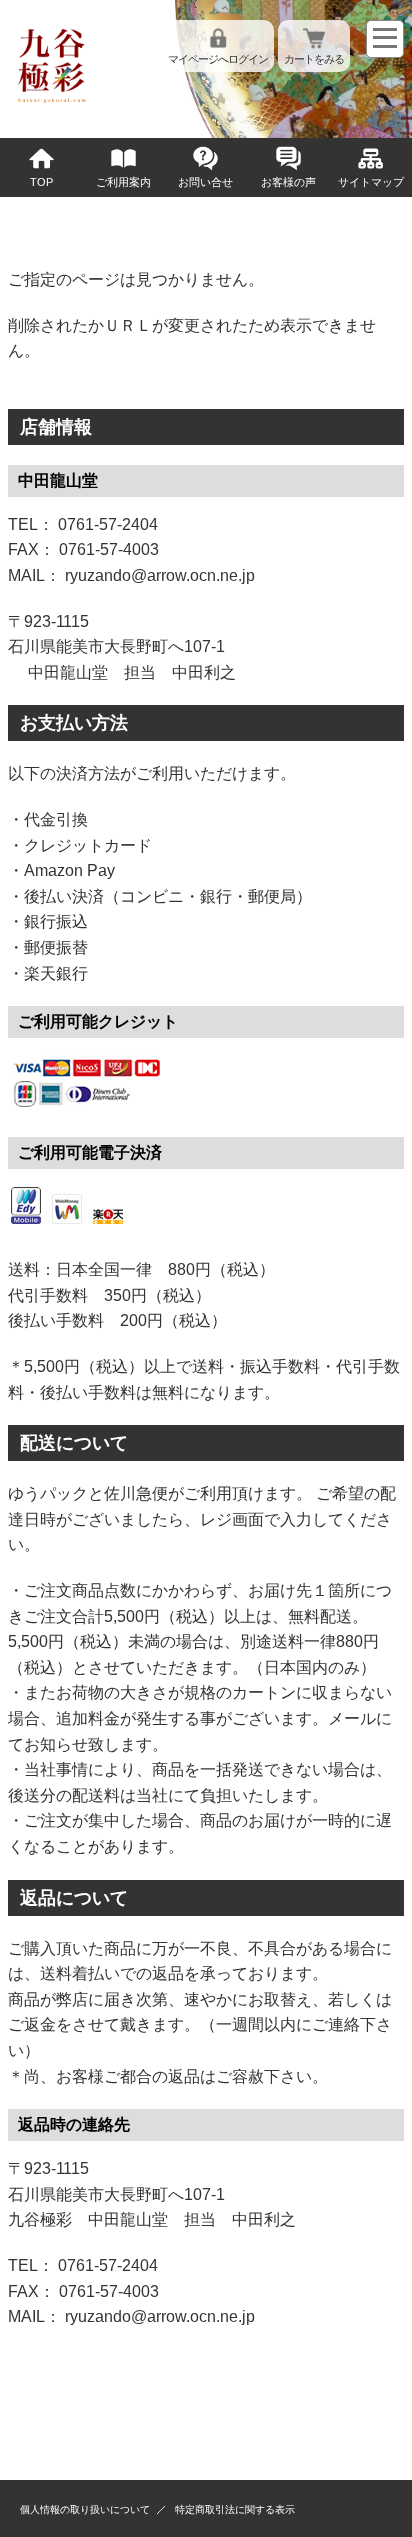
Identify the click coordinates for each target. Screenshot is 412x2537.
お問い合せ (205, 182)
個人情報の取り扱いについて (85, 2509)
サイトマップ (371, 182)
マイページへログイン (218, 59)
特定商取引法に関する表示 (235, 2509)
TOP (41, 182)
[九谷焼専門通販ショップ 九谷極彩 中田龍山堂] (52, 102)
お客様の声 (288, 182)
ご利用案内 (123, 182)
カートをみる (314, 59)
